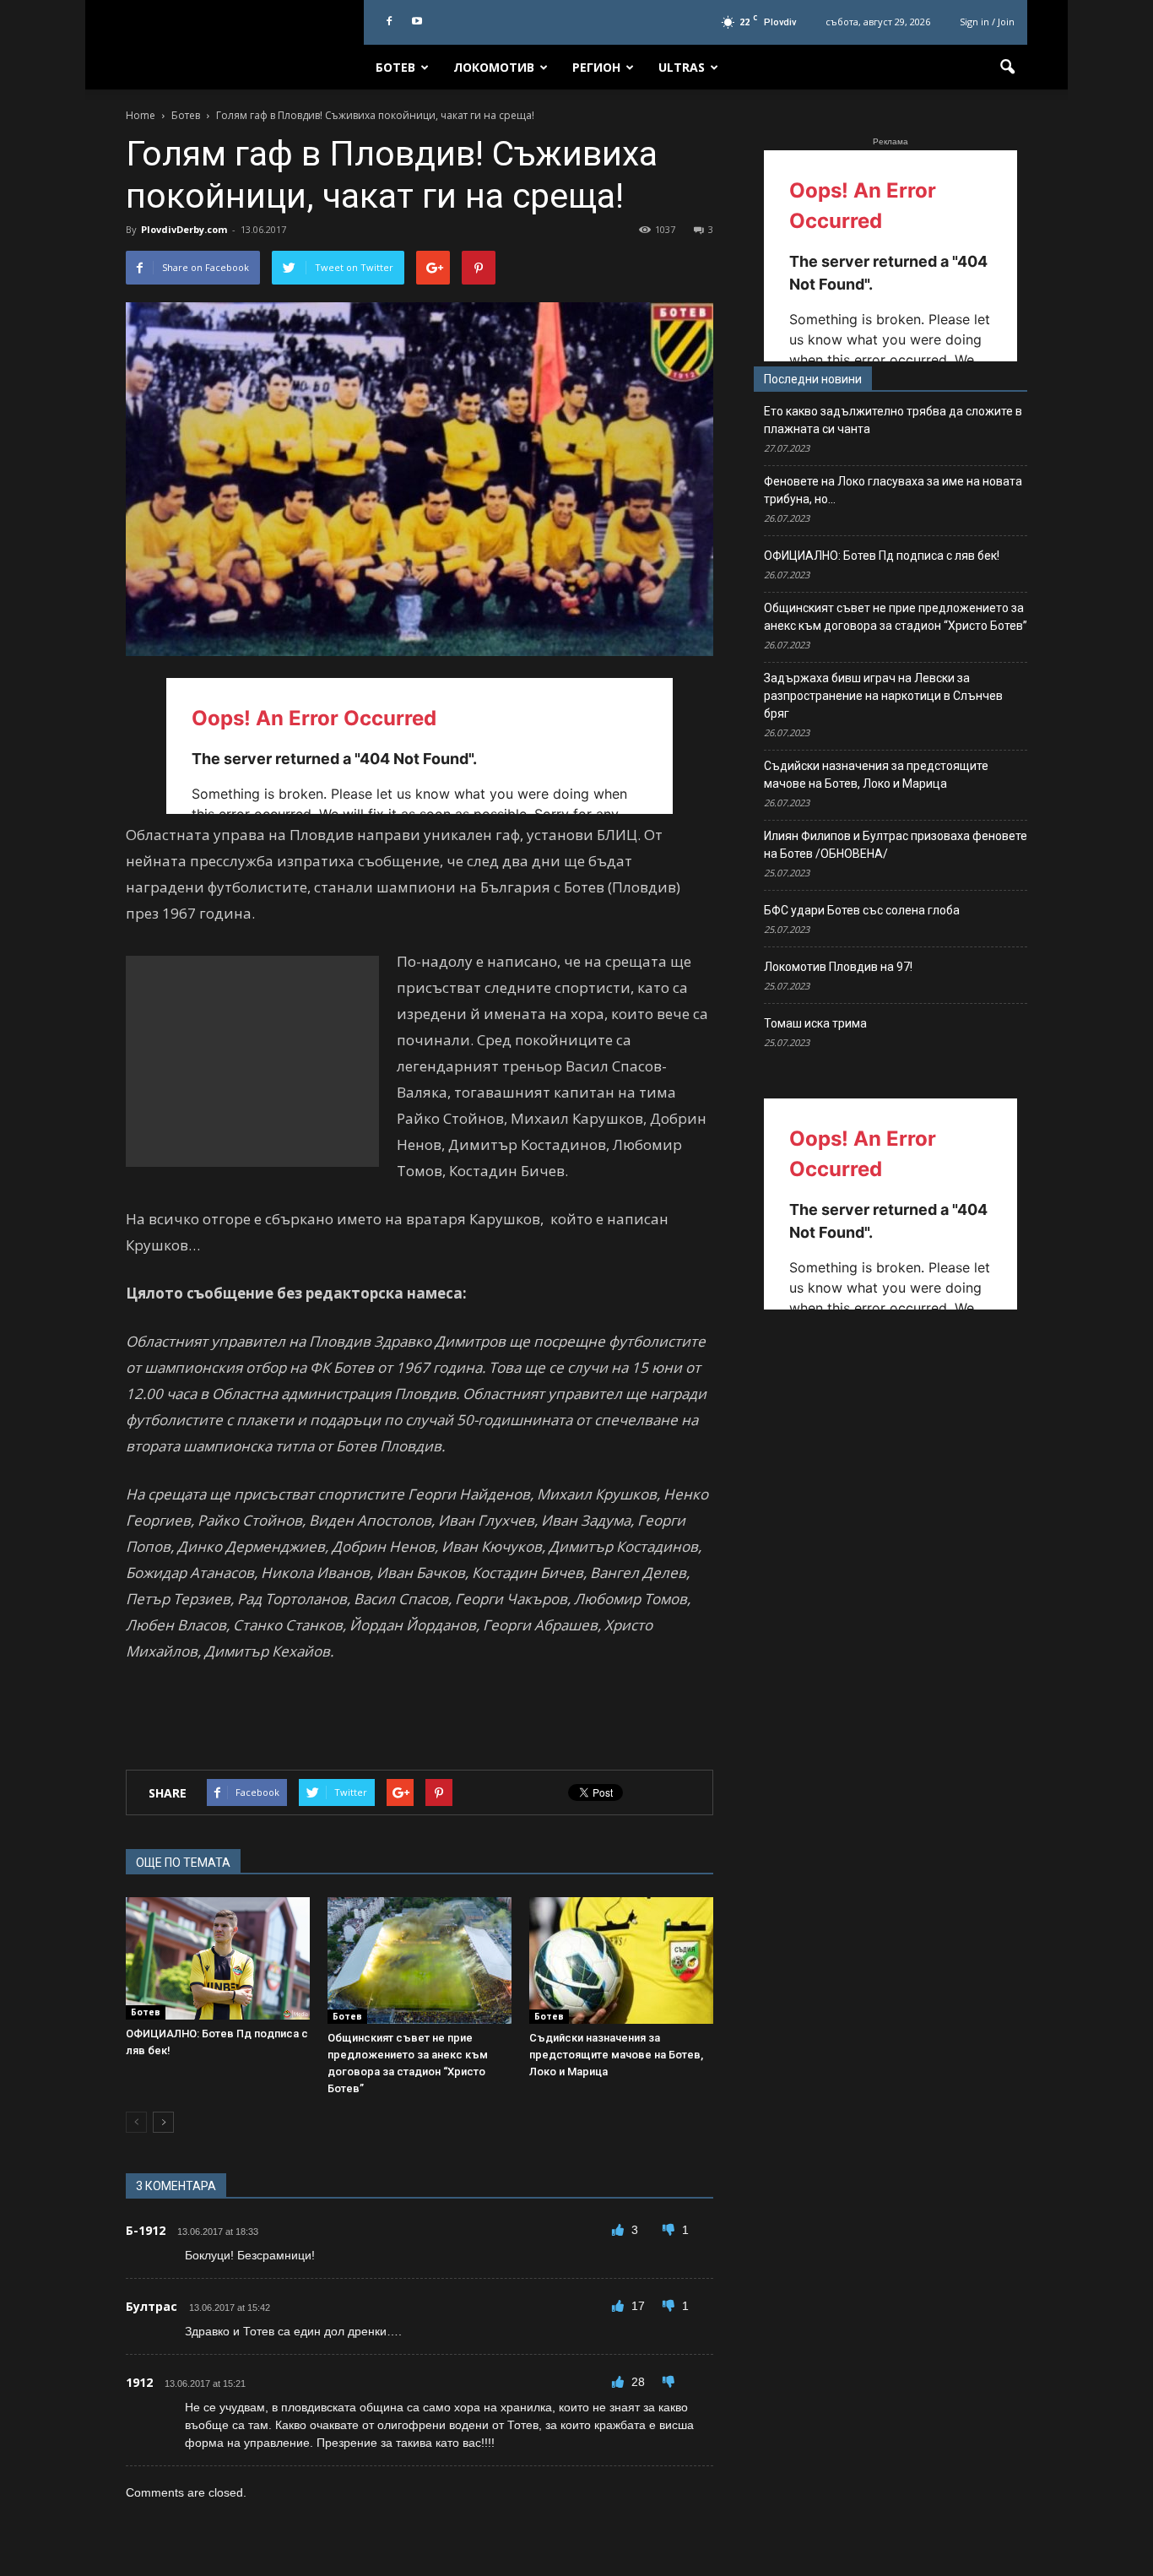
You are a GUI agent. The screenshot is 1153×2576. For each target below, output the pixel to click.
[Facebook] (389, 22)
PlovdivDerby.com (184, 229)
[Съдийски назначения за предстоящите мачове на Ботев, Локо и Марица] (621, 1960)
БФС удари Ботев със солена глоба (862, 910)
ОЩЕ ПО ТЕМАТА (183, 1863)
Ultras (682, 67)
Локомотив (494, 67)
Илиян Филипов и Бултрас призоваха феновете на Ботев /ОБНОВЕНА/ (896, 845)
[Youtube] (417, 22)
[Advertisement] (252, 1061)
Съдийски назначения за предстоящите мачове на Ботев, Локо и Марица (616, 2055)
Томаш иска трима (815, 1023)
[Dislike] (670, 2230)
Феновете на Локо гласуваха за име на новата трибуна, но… (893, 490)
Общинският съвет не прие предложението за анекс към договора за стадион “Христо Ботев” (896, 617)
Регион (596, 67)
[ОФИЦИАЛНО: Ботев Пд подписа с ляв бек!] (218, 1958)
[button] (1007, 68)
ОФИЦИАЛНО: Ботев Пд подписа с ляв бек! (882, 556)
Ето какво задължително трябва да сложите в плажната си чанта (893, 420)
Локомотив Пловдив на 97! (838, 967)
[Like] (620, 2230)
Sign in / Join (987, 22)
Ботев (395, 67)
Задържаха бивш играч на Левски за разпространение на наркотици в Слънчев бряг (883, 696)
